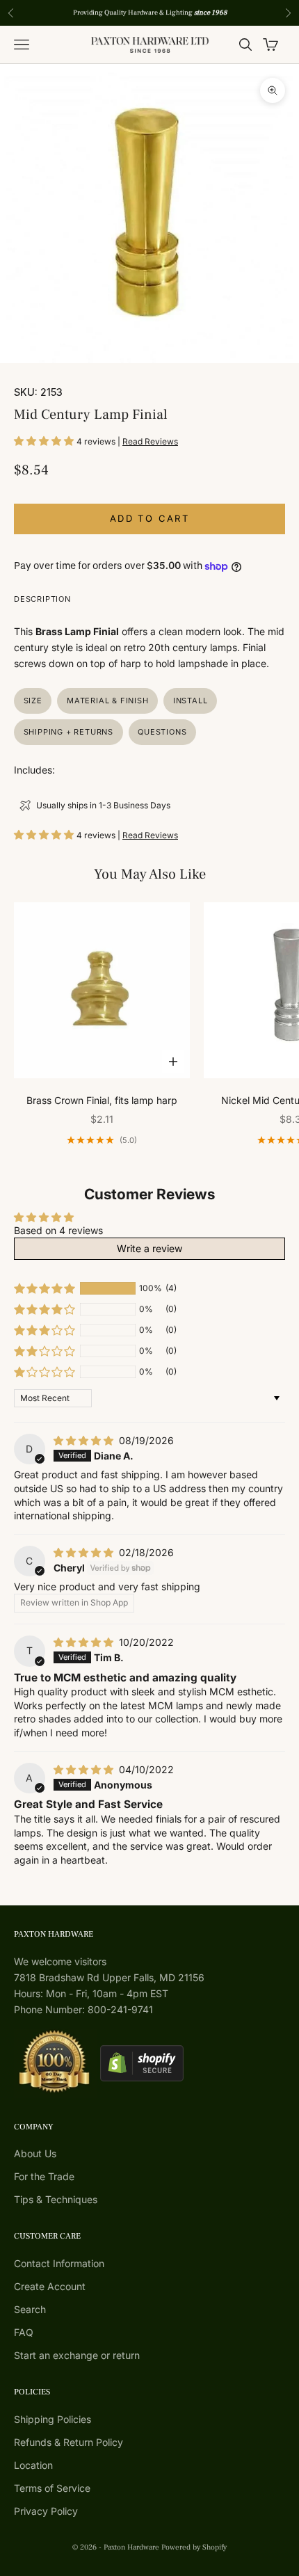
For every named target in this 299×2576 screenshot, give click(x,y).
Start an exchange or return (77, 2355)
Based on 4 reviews (58, 1230)
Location (33, 2465)
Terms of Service (52, 2488)
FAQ (24, 2332)
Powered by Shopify (194, 2547)
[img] (85, 1440)
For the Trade (44, 2176)
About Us (35, 2153)
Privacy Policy (46, 2511)
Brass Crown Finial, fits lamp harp (102, 1100)
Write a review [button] (149, 1248)
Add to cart (149, 518)
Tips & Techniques (56, 2199)
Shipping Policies (52, 2419)
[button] (45, 441)
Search (30, 2309)
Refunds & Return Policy (68, 2442)
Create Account (50, 2286)
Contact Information (59, 2263)
